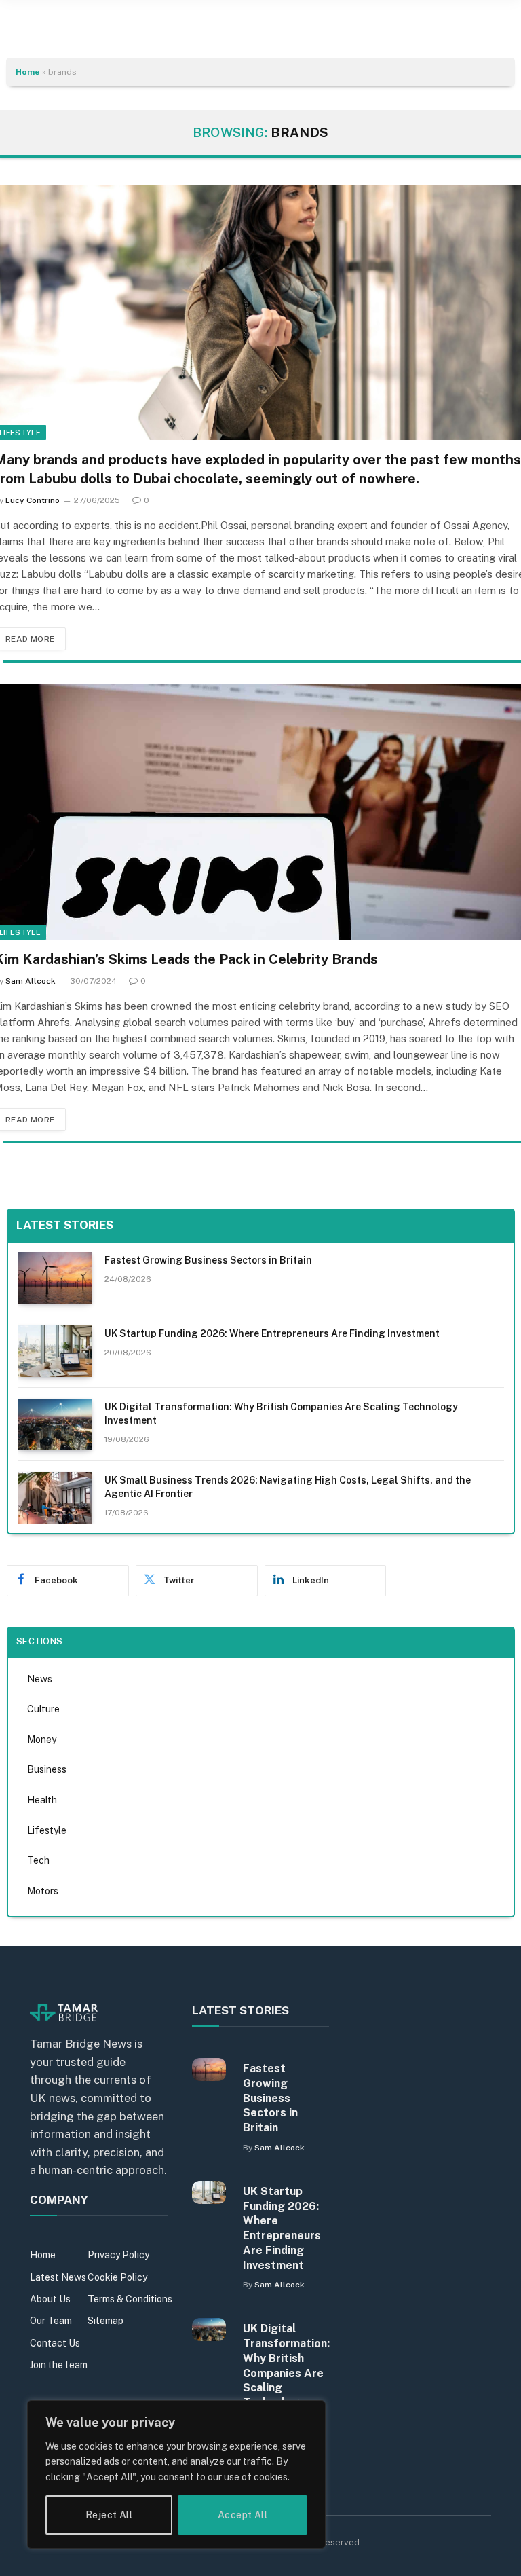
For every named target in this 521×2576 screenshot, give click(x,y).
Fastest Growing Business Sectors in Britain (208, 1260)
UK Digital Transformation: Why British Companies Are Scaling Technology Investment (281, 1414)
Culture (43, 1709)
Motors (43, 1891)
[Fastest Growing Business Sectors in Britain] (55, 1278)
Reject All (109, 2515)
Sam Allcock (31, 981)
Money (42, 1740)
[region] (176, 2474)
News (40, 1679)
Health (42, 1800)
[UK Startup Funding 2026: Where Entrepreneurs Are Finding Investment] (55, 1351)
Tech (38, 1860)
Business (47, 1769)
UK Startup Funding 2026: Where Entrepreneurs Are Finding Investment (272, 1333)
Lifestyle (47, 1830)
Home (28, 72)
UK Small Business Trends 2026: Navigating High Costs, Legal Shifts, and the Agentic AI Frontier (288, 1487)
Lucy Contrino (33, 500)
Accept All (243, 2515)
